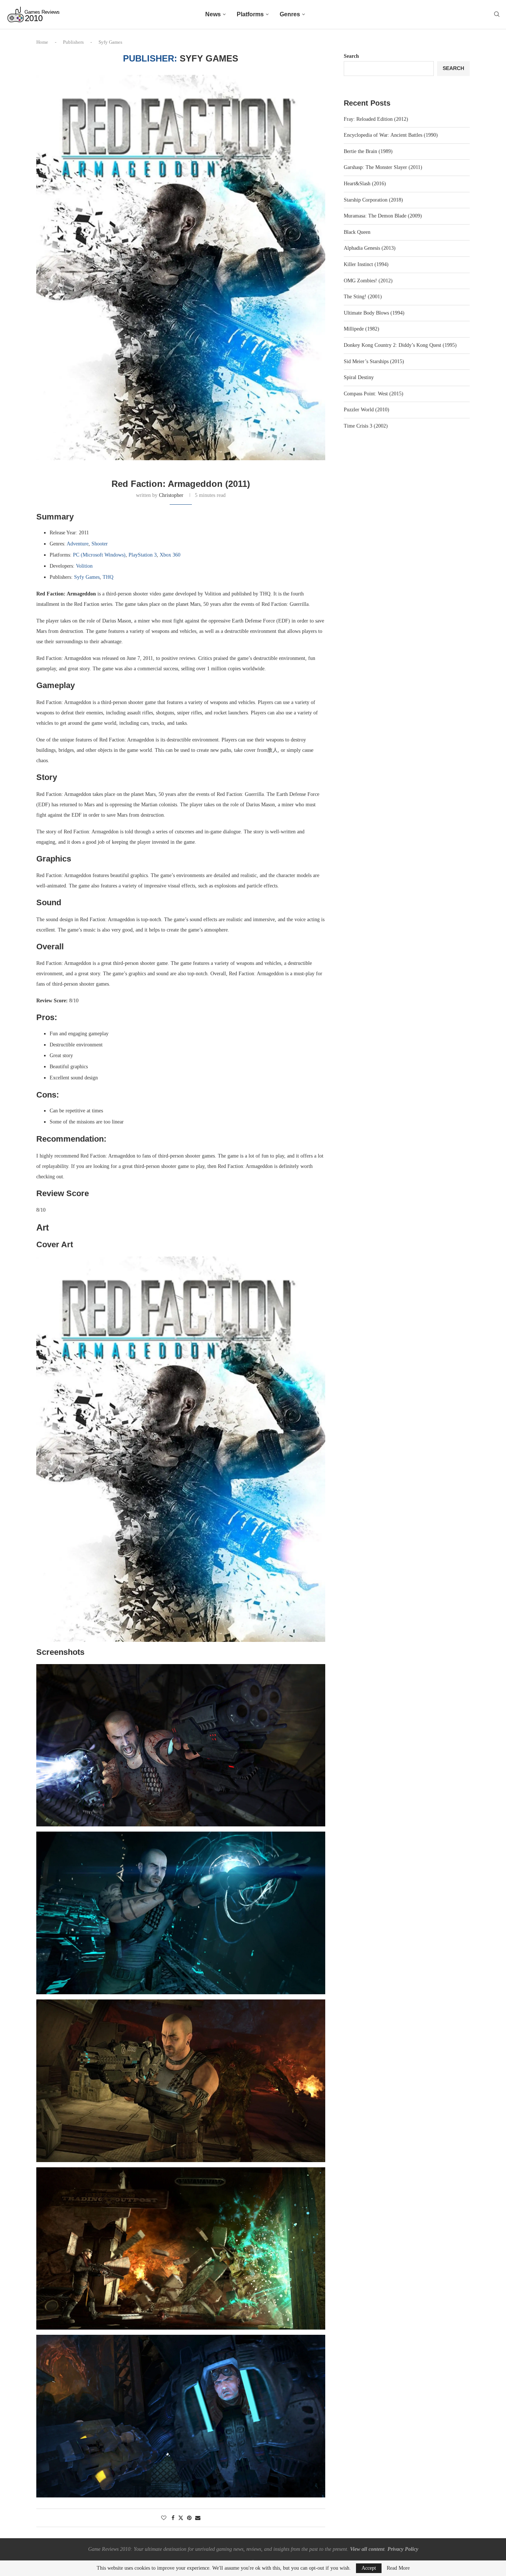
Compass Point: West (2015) (374, 394)
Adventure (78, 544)
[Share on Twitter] (181, 2518)
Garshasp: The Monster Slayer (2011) (383, 167)
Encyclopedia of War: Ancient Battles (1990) (391, 135)
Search (351, 56)
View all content (367, 2549)
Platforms (250, 14)
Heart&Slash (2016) (365, 184)
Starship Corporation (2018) (373, 200)
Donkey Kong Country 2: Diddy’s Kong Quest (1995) (400, 345)
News (213, 14)
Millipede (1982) (362, 329)
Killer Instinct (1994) (366, 264)
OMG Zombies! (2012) (368, 281)
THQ (108, 577)
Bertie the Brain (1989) (368, 151)
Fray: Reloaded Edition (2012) (376, 119)
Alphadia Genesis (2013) (370, 248)
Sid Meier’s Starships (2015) (374, 361)
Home (42, 42)
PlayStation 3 (143, 555)
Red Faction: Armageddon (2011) (181, 484)
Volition (84, 566)
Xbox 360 (170, 555)
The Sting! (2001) (363, 297)
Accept (369, 2568)
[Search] (497, 14)
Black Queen (357, 232)
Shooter (100, 544)
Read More (398, 2568)
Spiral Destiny (359, 377)
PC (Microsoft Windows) (99, 555)
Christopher (171, 495)
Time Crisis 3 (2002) (366, 426)
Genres (290, 14)
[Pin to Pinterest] (189, 2518)
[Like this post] (164, 2518)
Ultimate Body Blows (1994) (374, 313)
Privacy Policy (403, 2549)
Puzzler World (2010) (367, 410)
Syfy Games (87, 577)
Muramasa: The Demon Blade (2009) (383, 216)
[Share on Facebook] (173, 2518)
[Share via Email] (198, 2518)
